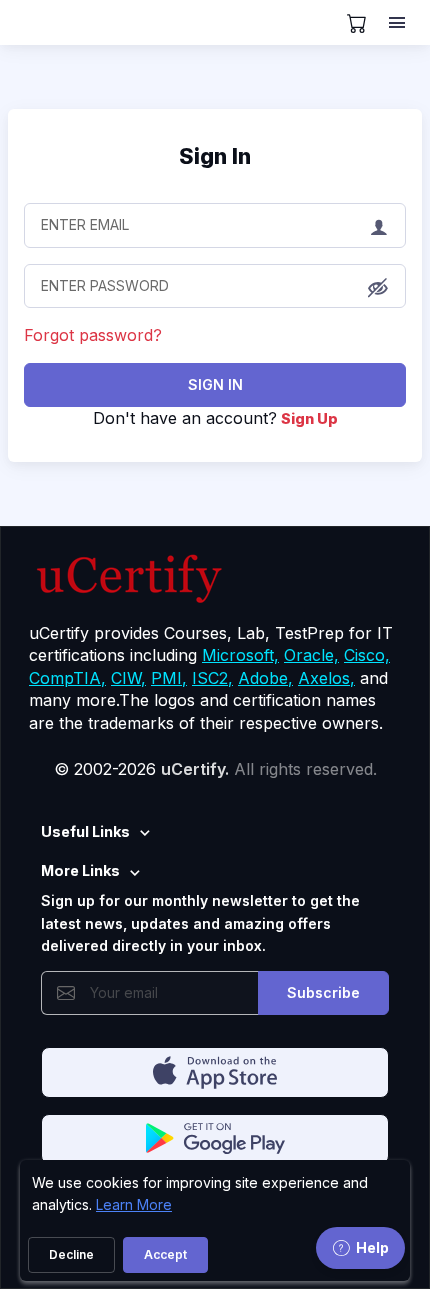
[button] (378, 287)
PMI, (169, 678)
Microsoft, (240, 655)
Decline (71, 1254)
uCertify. (195, 769)
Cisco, (367, 655)
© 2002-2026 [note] (215, 769)
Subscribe (323, 992)
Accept (165, 1254)
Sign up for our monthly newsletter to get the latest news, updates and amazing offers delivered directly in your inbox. (200, 923)
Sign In (215, 384)
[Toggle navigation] (399, 23)
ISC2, (212, 678)
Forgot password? (93, 335)
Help (372, 1247)
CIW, (128, 678)
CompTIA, (67, 678)
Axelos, (326, 678)
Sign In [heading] (215, 156)
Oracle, (311, 655)
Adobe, (265, 678)
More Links (80, 870)
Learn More (134, 1204)
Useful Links (85, 831)
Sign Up (309, 418)
